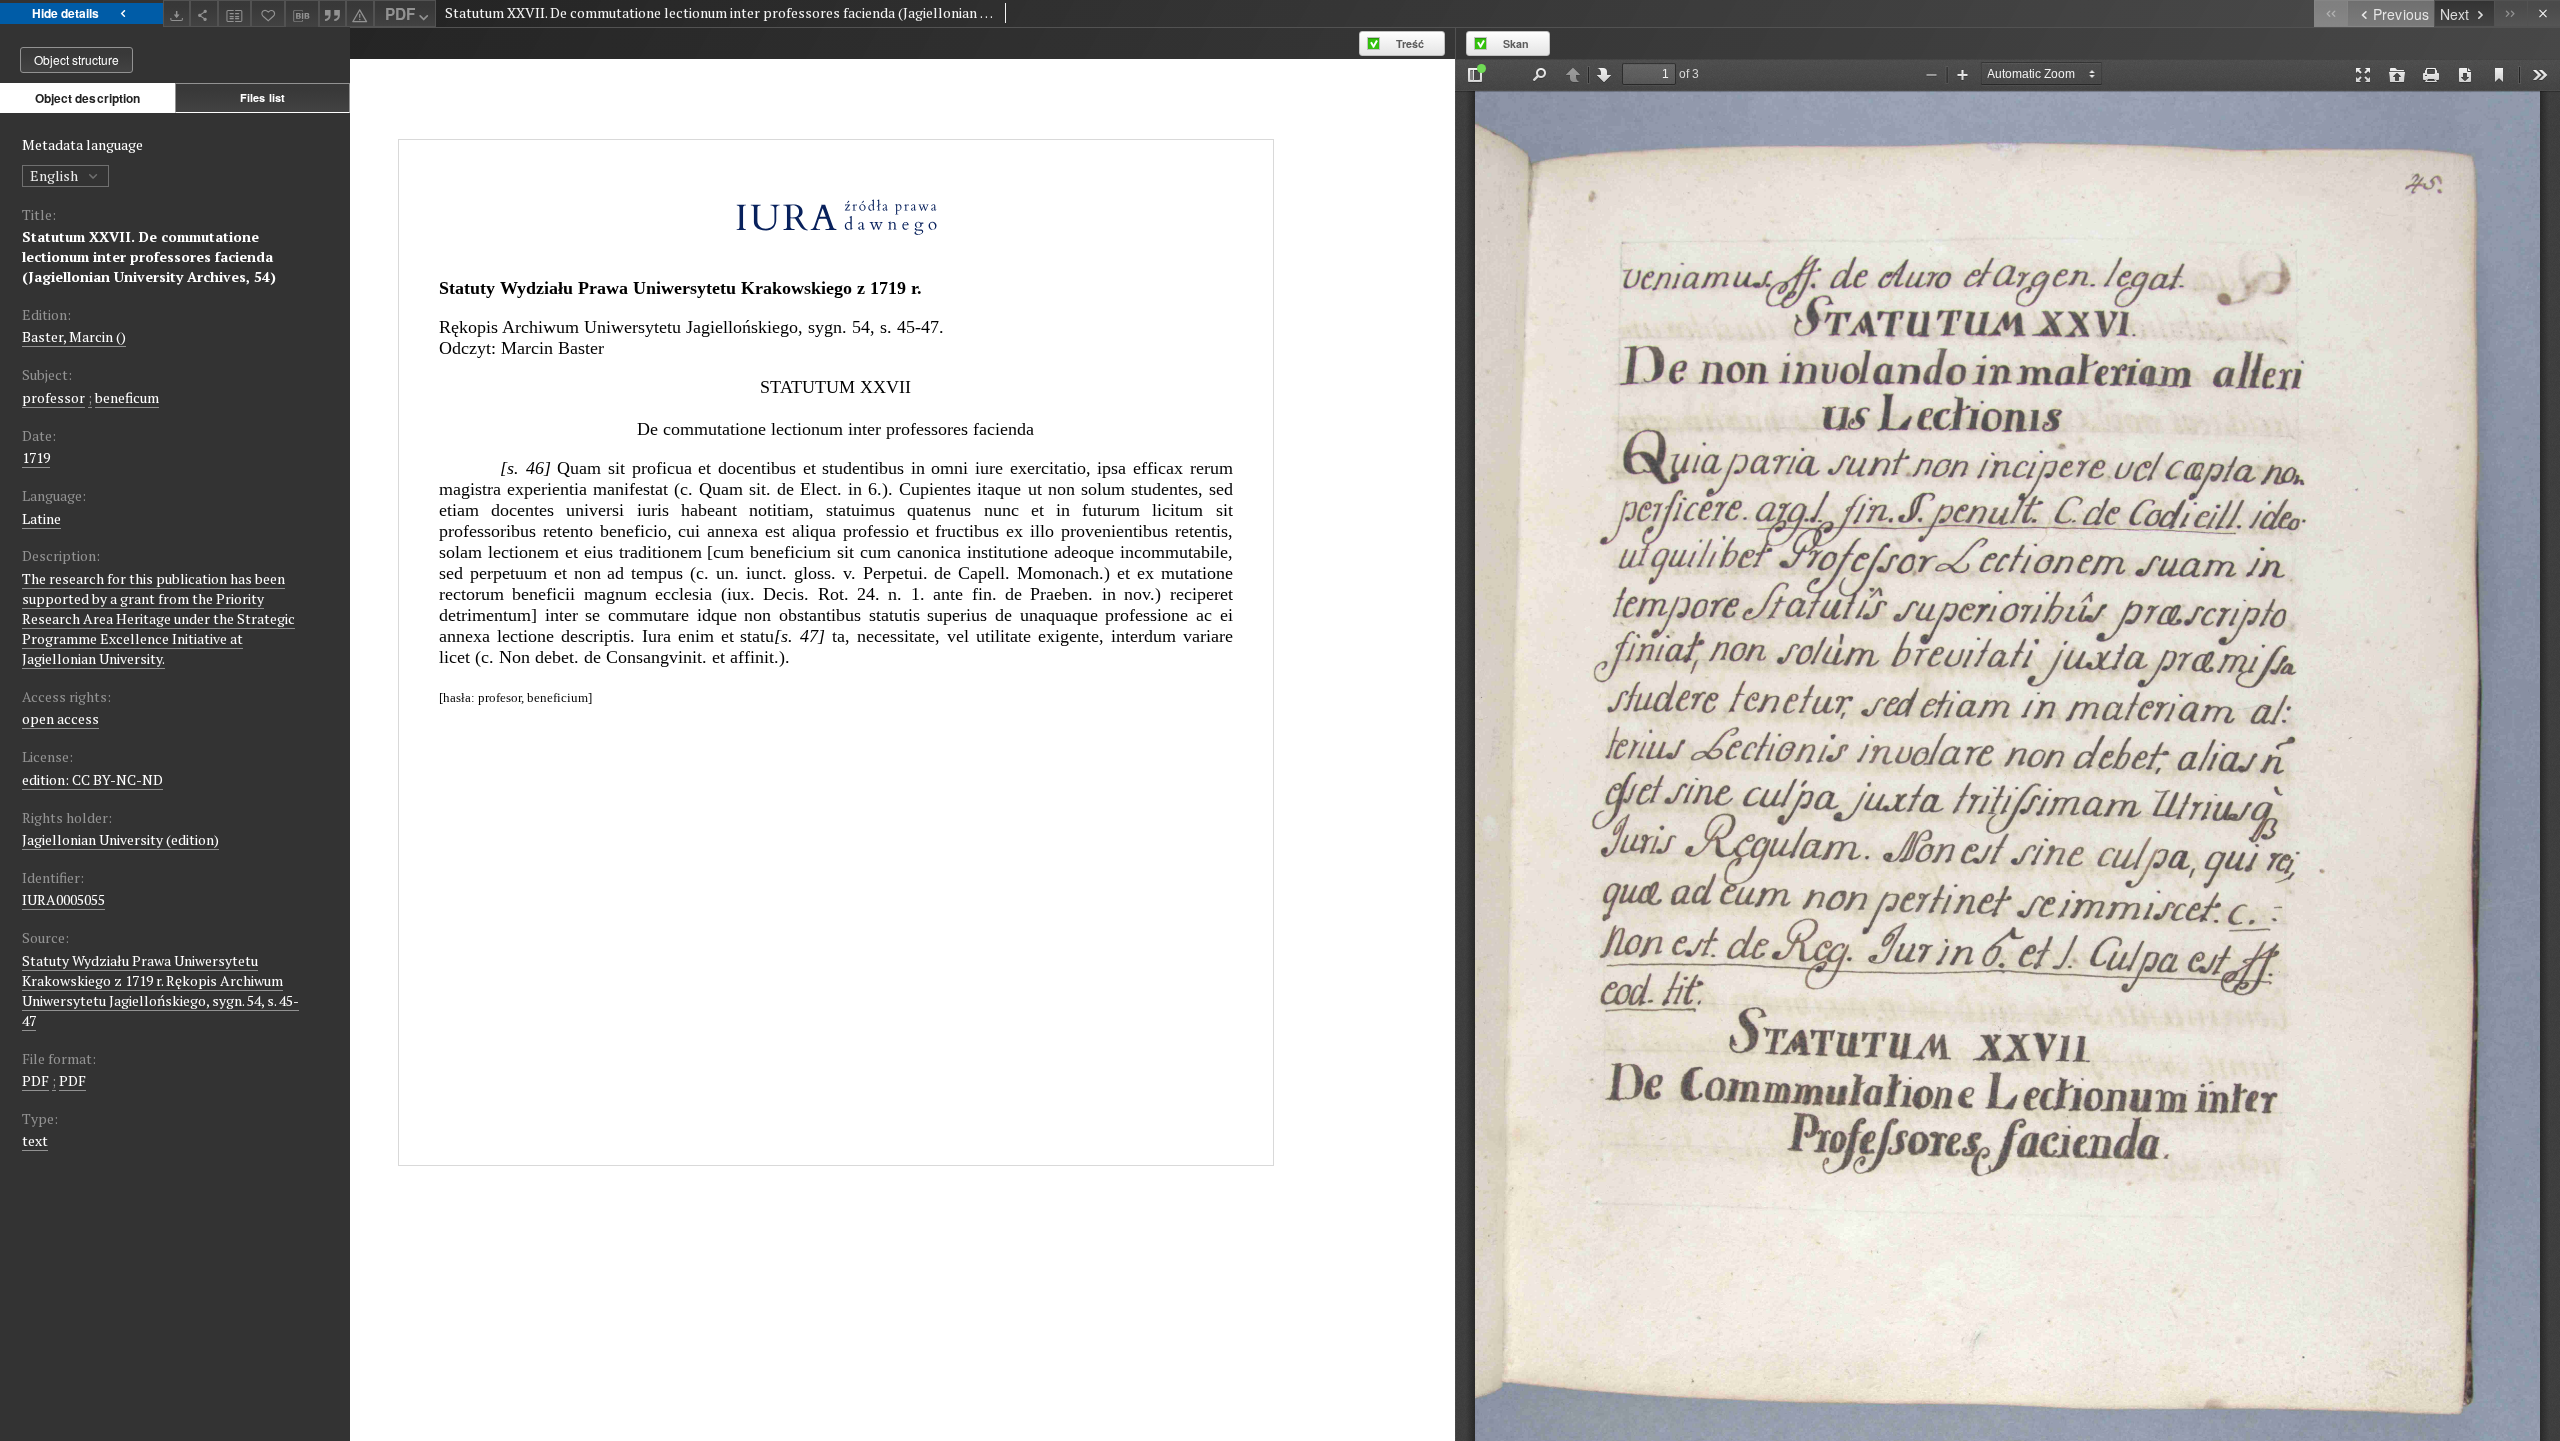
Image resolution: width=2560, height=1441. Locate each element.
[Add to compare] (235, 13)
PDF (400, 14)
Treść (1410, 43)
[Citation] (333, 13)
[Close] (2543, 13)
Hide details (65, 13)
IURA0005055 (63, 899)
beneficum (127, 397)
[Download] (177, 13)
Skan (1516, 43)
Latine (41, 518)
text (35, 1140)
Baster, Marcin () (74, 336)
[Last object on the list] (2510, 13)
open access (60, 718)
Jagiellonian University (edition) (120, 839)
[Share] (204, 13)
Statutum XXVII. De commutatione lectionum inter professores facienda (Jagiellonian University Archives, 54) (149, 256)
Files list (262, 97)
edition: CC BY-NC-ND (92, 779)
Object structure (76, 59)
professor (53, 397)
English (55, 175)
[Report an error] (360, 13)
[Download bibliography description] (302, 14)
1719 (36, 457)
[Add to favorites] (268, 13)
